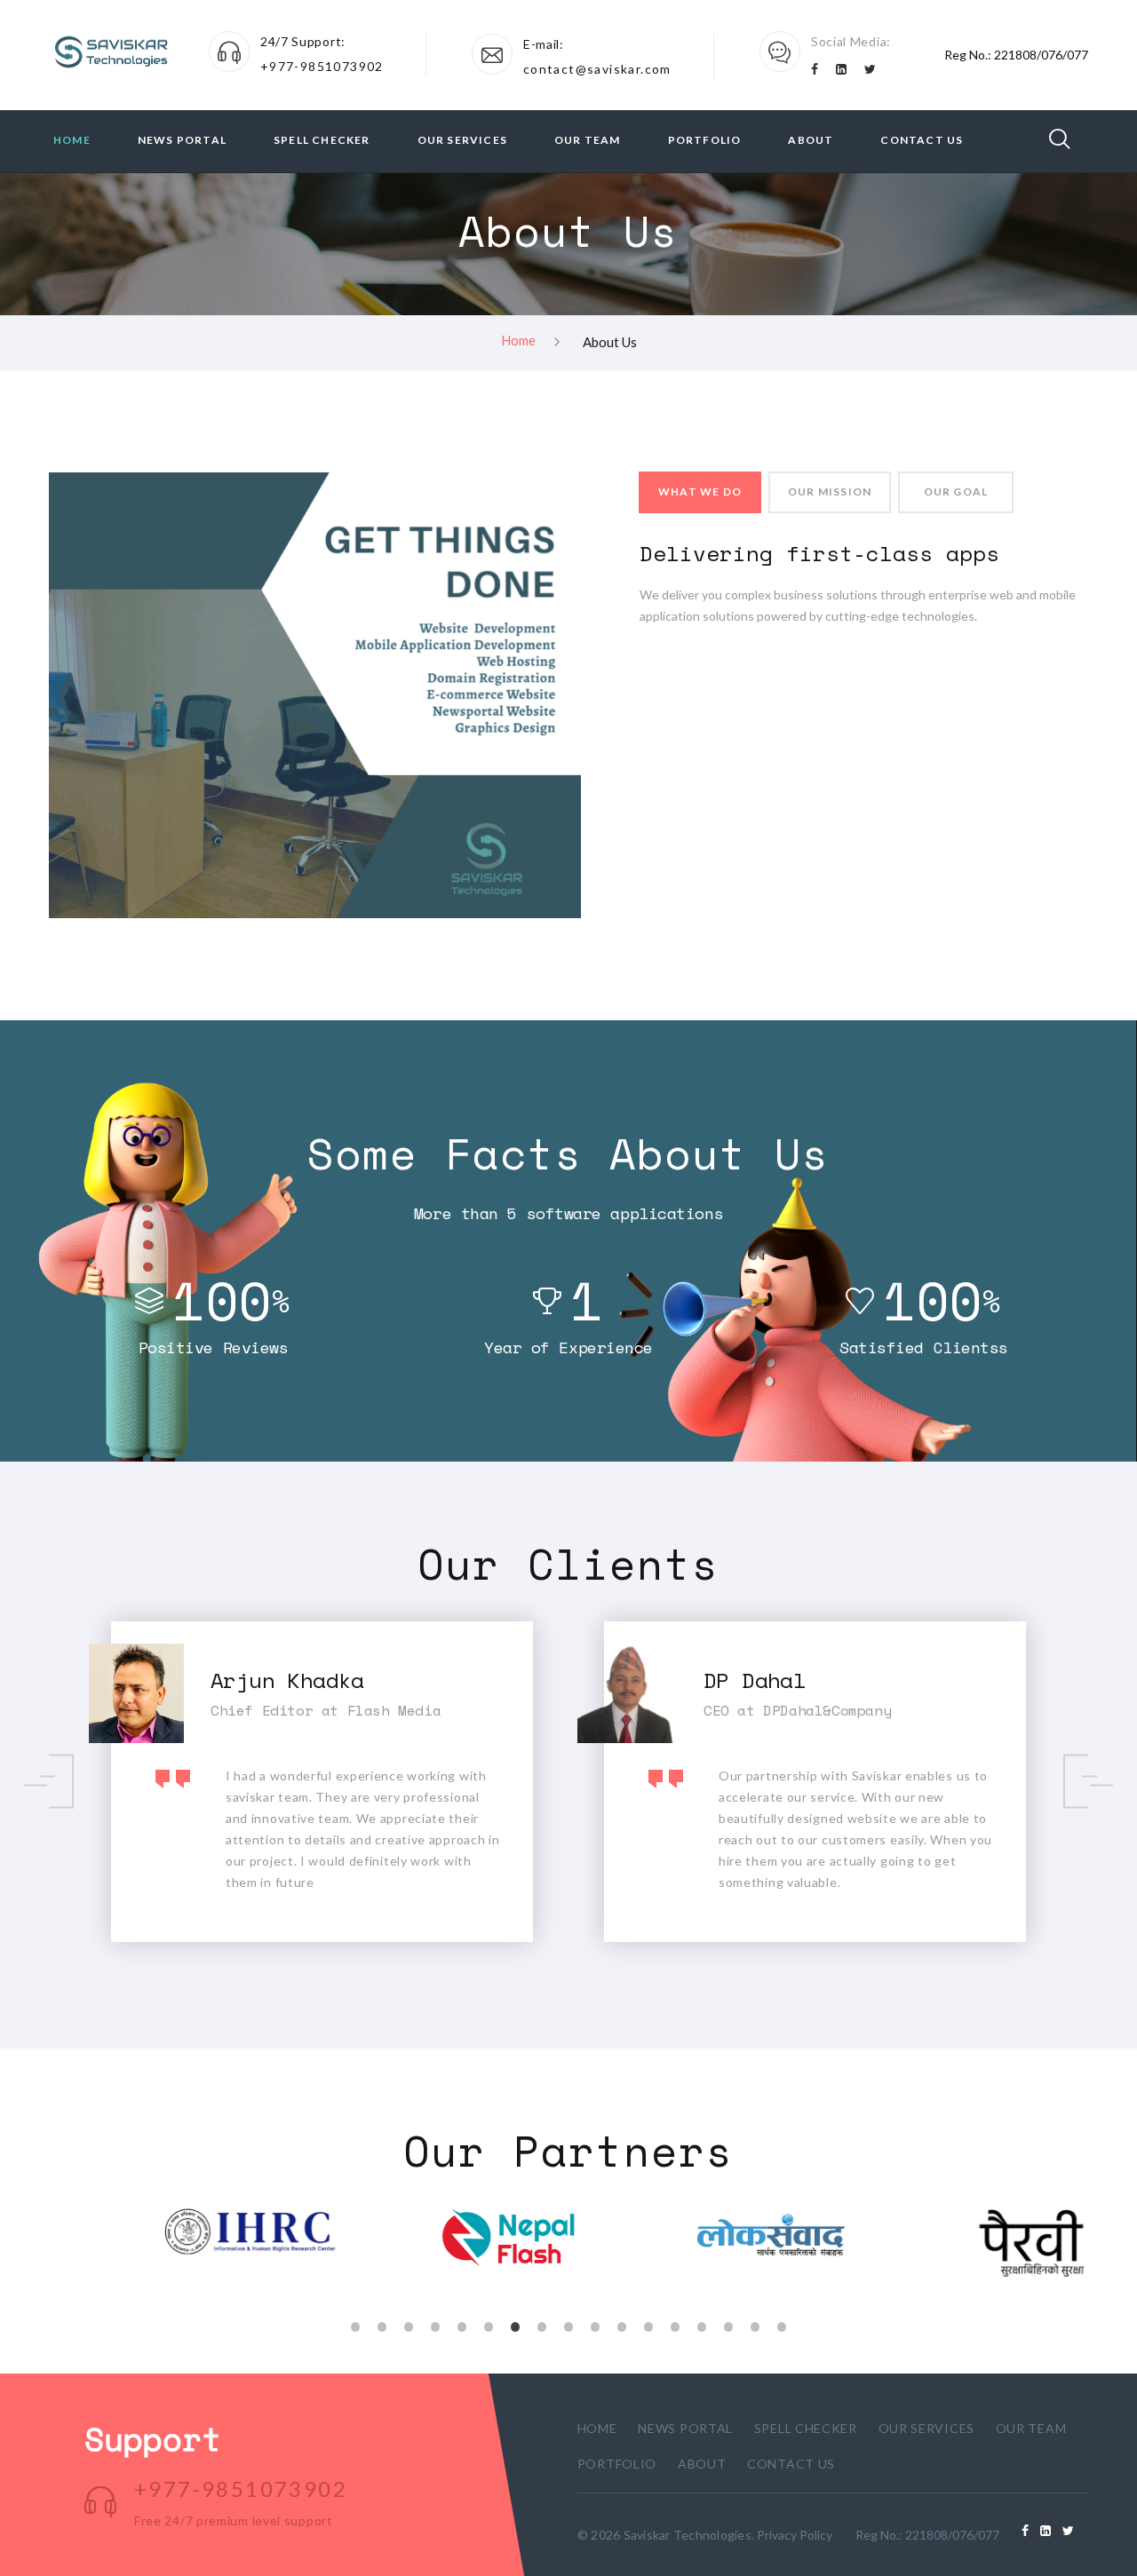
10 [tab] (595, 2325)
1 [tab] (355, 2325)
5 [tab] (462, 2325)
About (811, 140)
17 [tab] (782, 2325)
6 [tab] (489, 2325)
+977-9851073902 (322, 66)
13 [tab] (675, 2325)
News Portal (182, 140)
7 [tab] (515, 2325)
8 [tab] (542, 2325)
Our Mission (830, 491)
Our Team (588, 140)
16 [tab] (755, 2325)
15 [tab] (728, 2325)
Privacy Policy (795, 2535)
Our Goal (956, 491)
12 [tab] (648, 2325)
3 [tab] (409, 2325)
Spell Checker (322, 140)
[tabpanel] (179, 2232)
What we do (700, 491)
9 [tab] (568, 2325)
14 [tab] (702, 2325)
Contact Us (922, 140)
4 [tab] (435, 2325)
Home (72, 140)
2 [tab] (382, 2325)
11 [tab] (622, 2325)
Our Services (462, 140)
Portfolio (705, 140)
